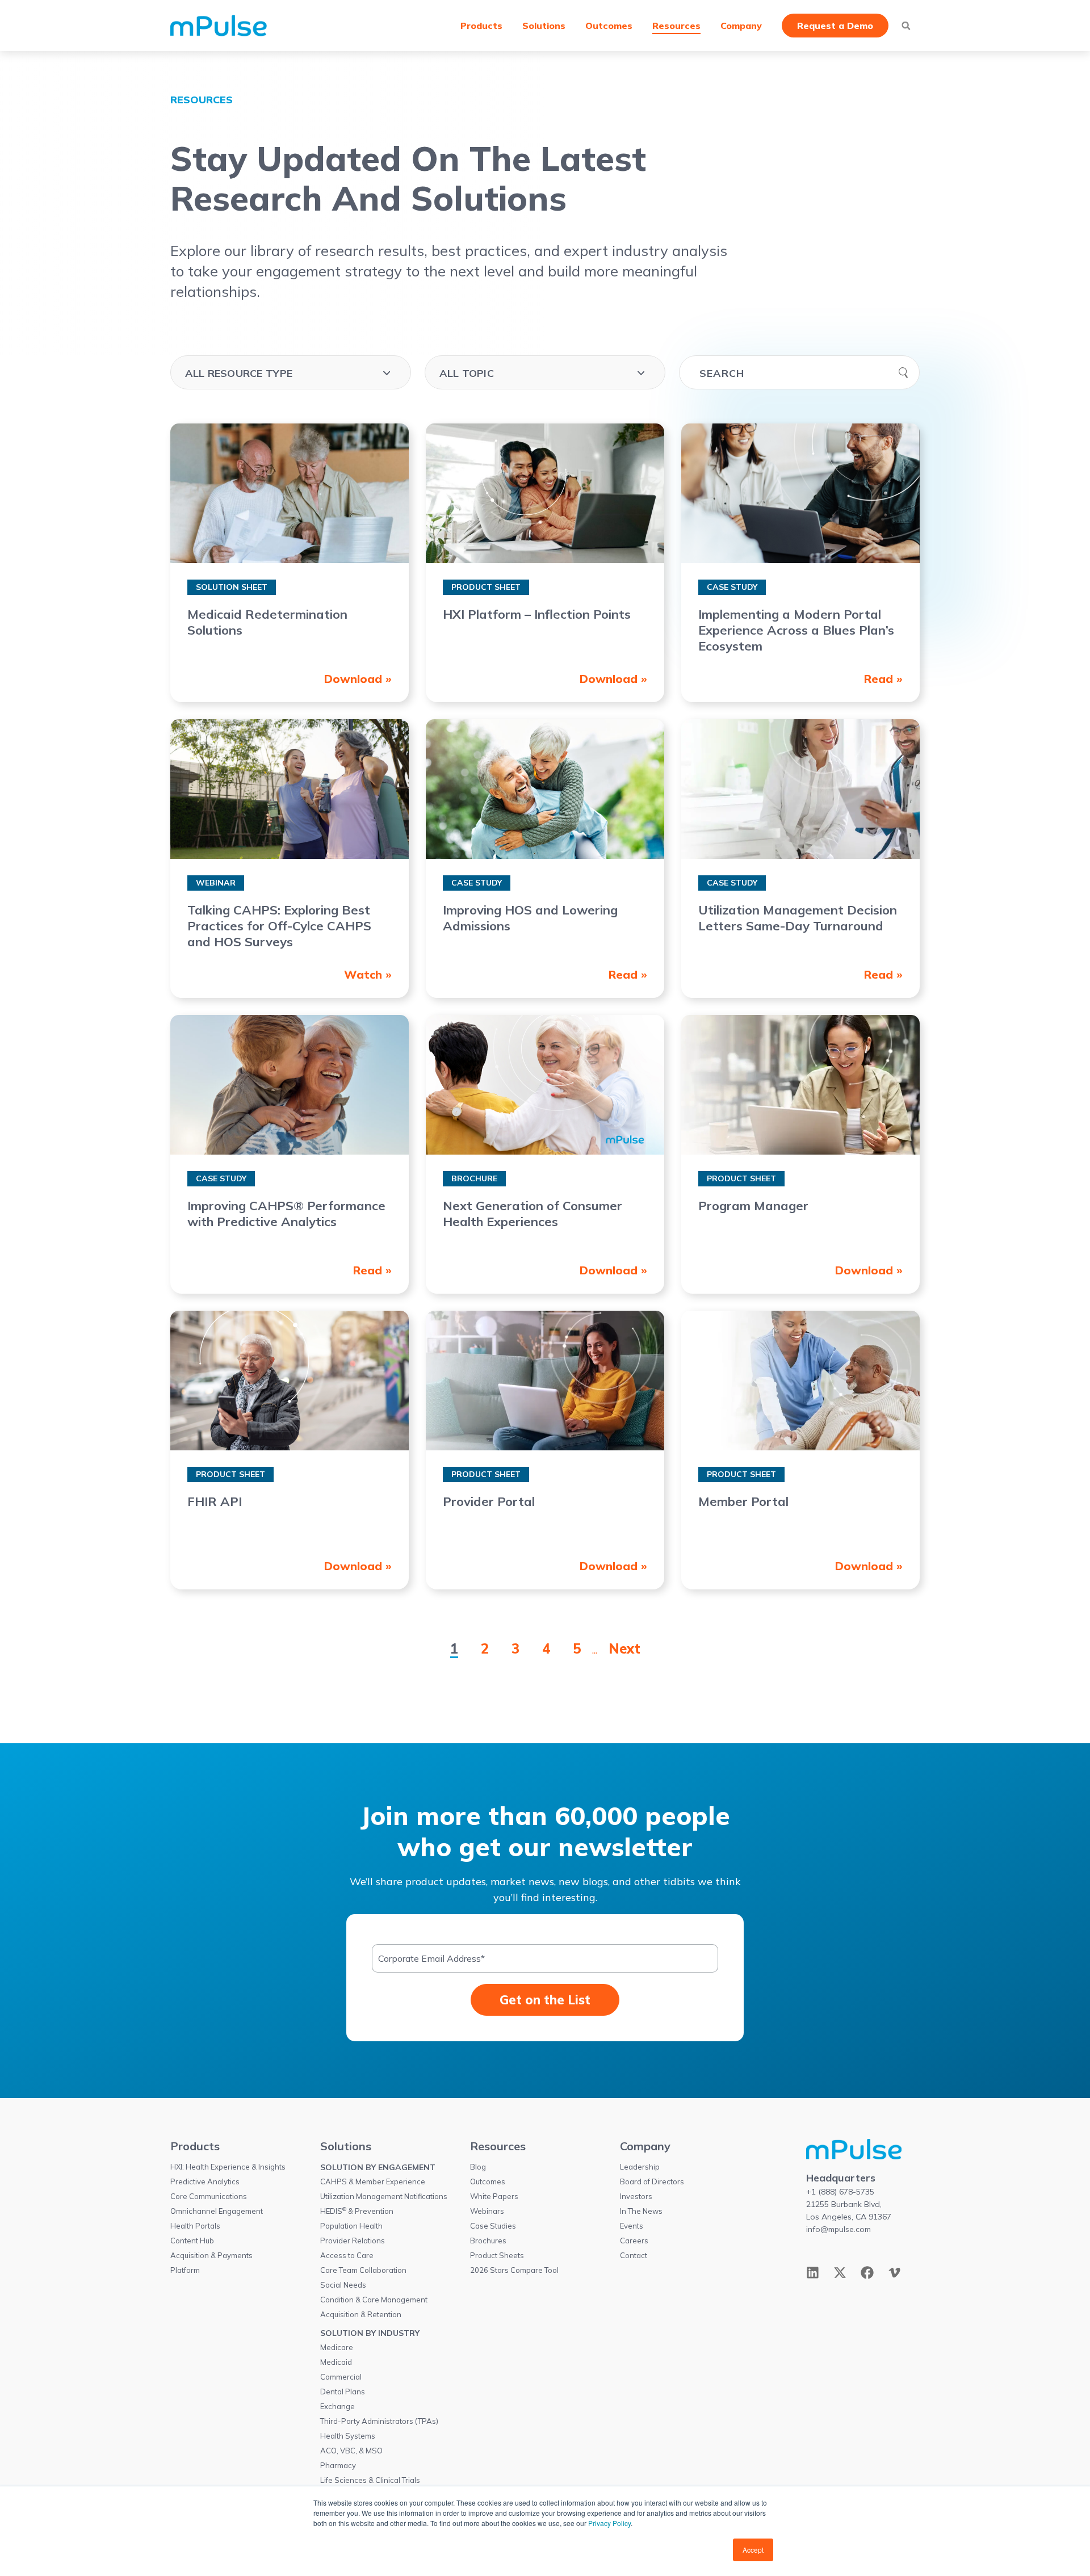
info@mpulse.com (839, 2229)
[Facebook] (867, 2273)
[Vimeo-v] (894, 2273)
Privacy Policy (609, 2523)
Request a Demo (835, 26)
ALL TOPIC (467, 373)
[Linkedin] (813, 2273)
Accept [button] (753, 2550)
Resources (676, 26)
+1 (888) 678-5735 (840, 2192)
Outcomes (609, 26)
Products (481, 26)
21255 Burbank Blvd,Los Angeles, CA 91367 (849, 2210)
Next (624, 1648)
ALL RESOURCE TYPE (239, 373)
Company (741, 26)
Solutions (544, 26)
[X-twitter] (840, 2273)
